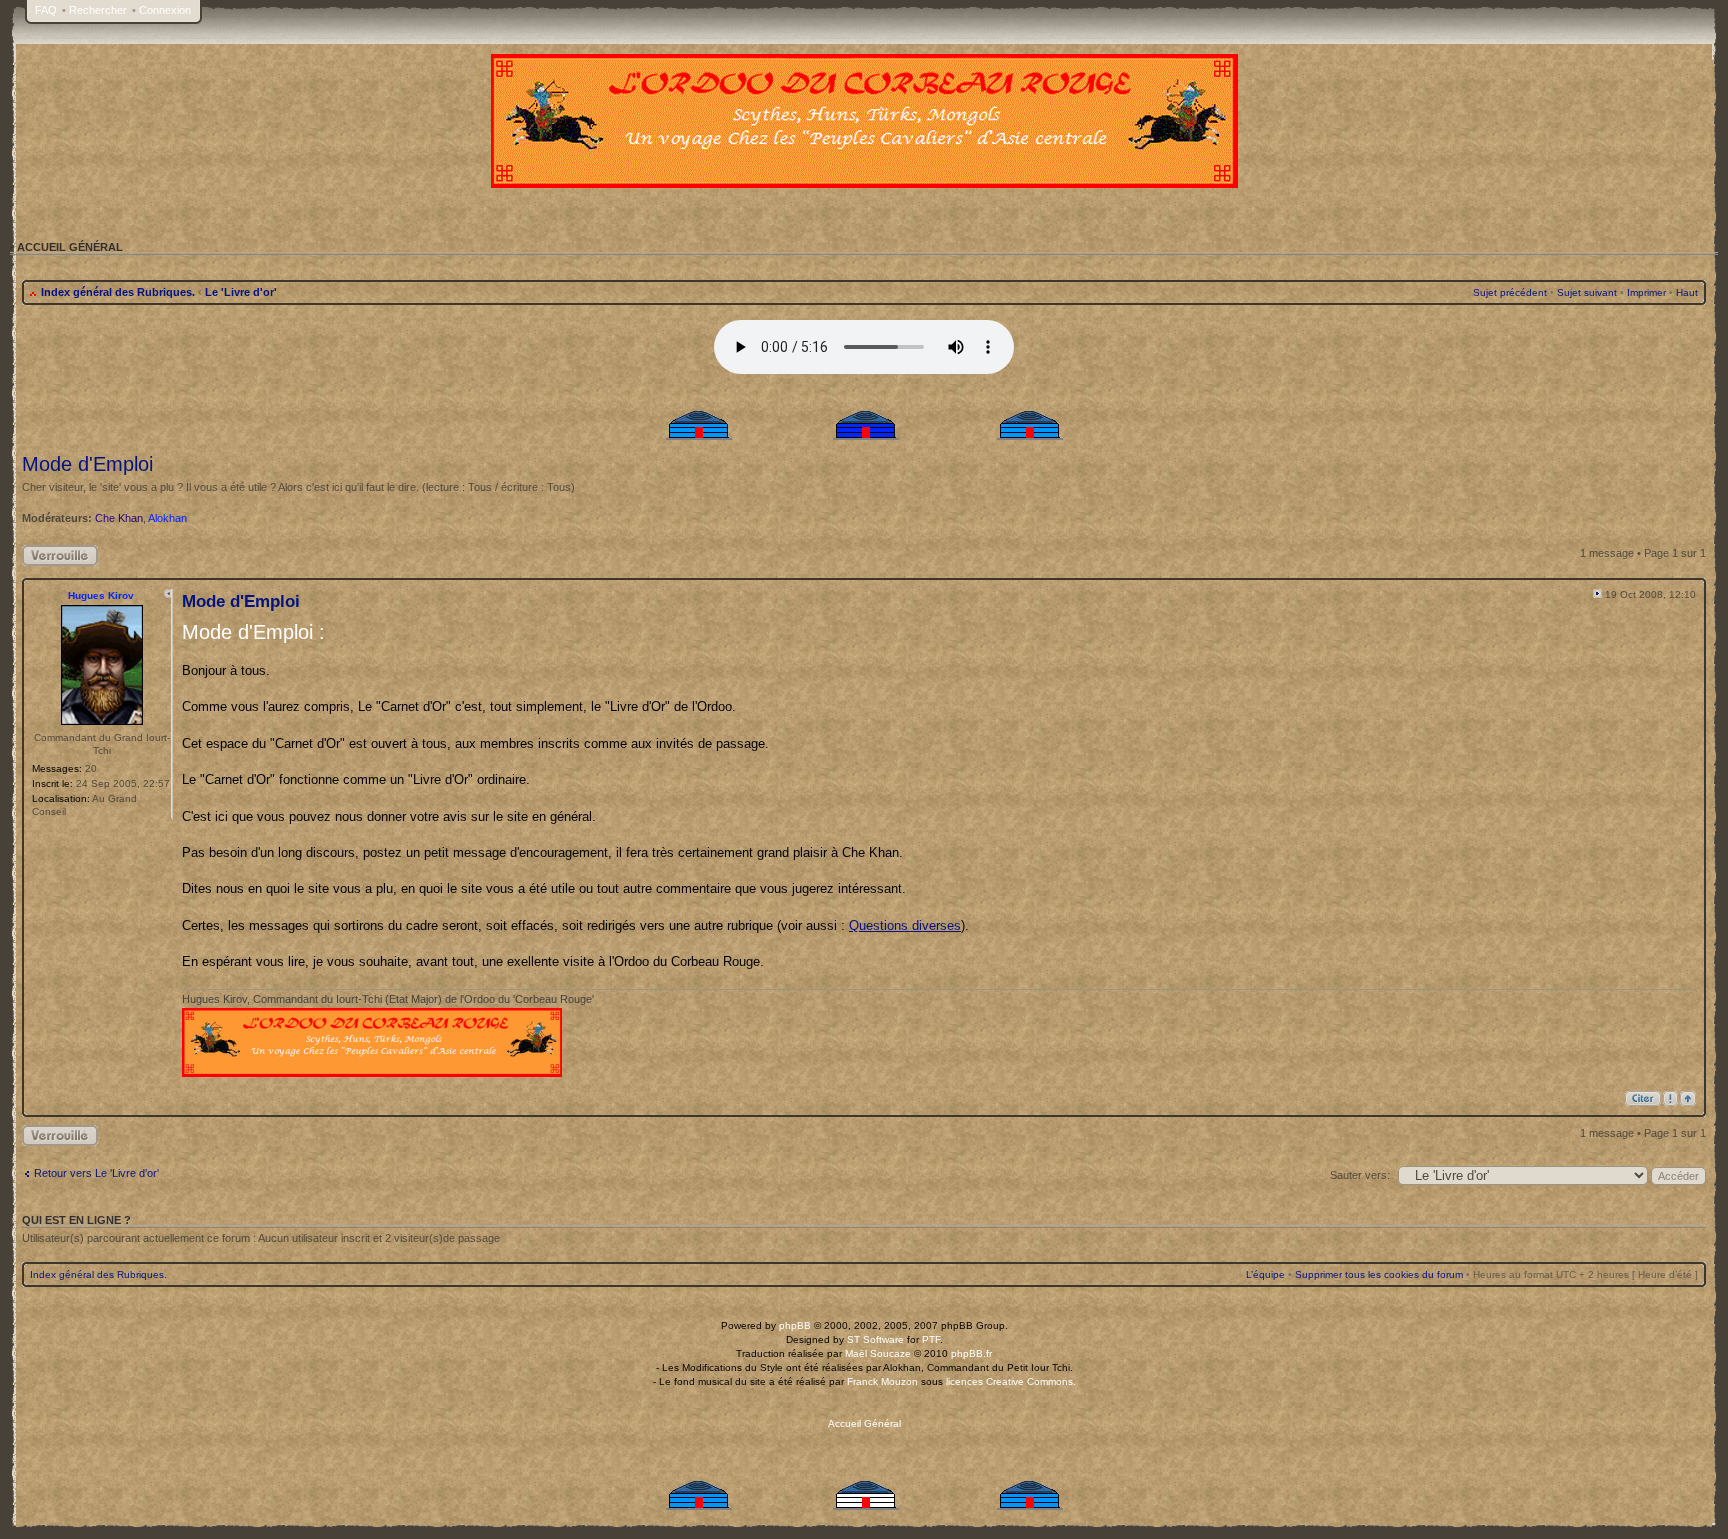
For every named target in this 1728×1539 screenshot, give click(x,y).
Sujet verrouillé (57, 551)
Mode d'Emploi (87, 464)
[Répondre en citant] (1643, 1098)
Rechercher (98, 10)
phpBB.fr (971, 1353)
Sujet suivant (1587, 292)
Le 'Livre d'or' (241, 292)
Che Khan (119, 518)
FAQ (46, 10)
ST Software (875, 1339)
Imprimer (1646, 292)
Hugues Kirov (101, 595)
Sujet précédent (1510, 292)
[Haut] (1688, 1098)
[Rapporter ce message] (1670, 1098)
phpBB (795, 1325)
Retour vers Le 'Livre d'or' (96, 1173)
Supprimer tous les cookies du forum (1379, 1274)
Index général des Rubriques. (118, 292)
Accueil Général (864, 1423)
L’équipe (1265, 1274)
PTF (931, 1339)
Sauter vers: (1360, 1175)
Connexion (165, 10)
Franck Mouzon (882, 1381)
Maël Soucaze (878, 1353)
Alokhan (167, 518)
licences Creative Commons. (1011, 1381)
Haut (1687, 292)
